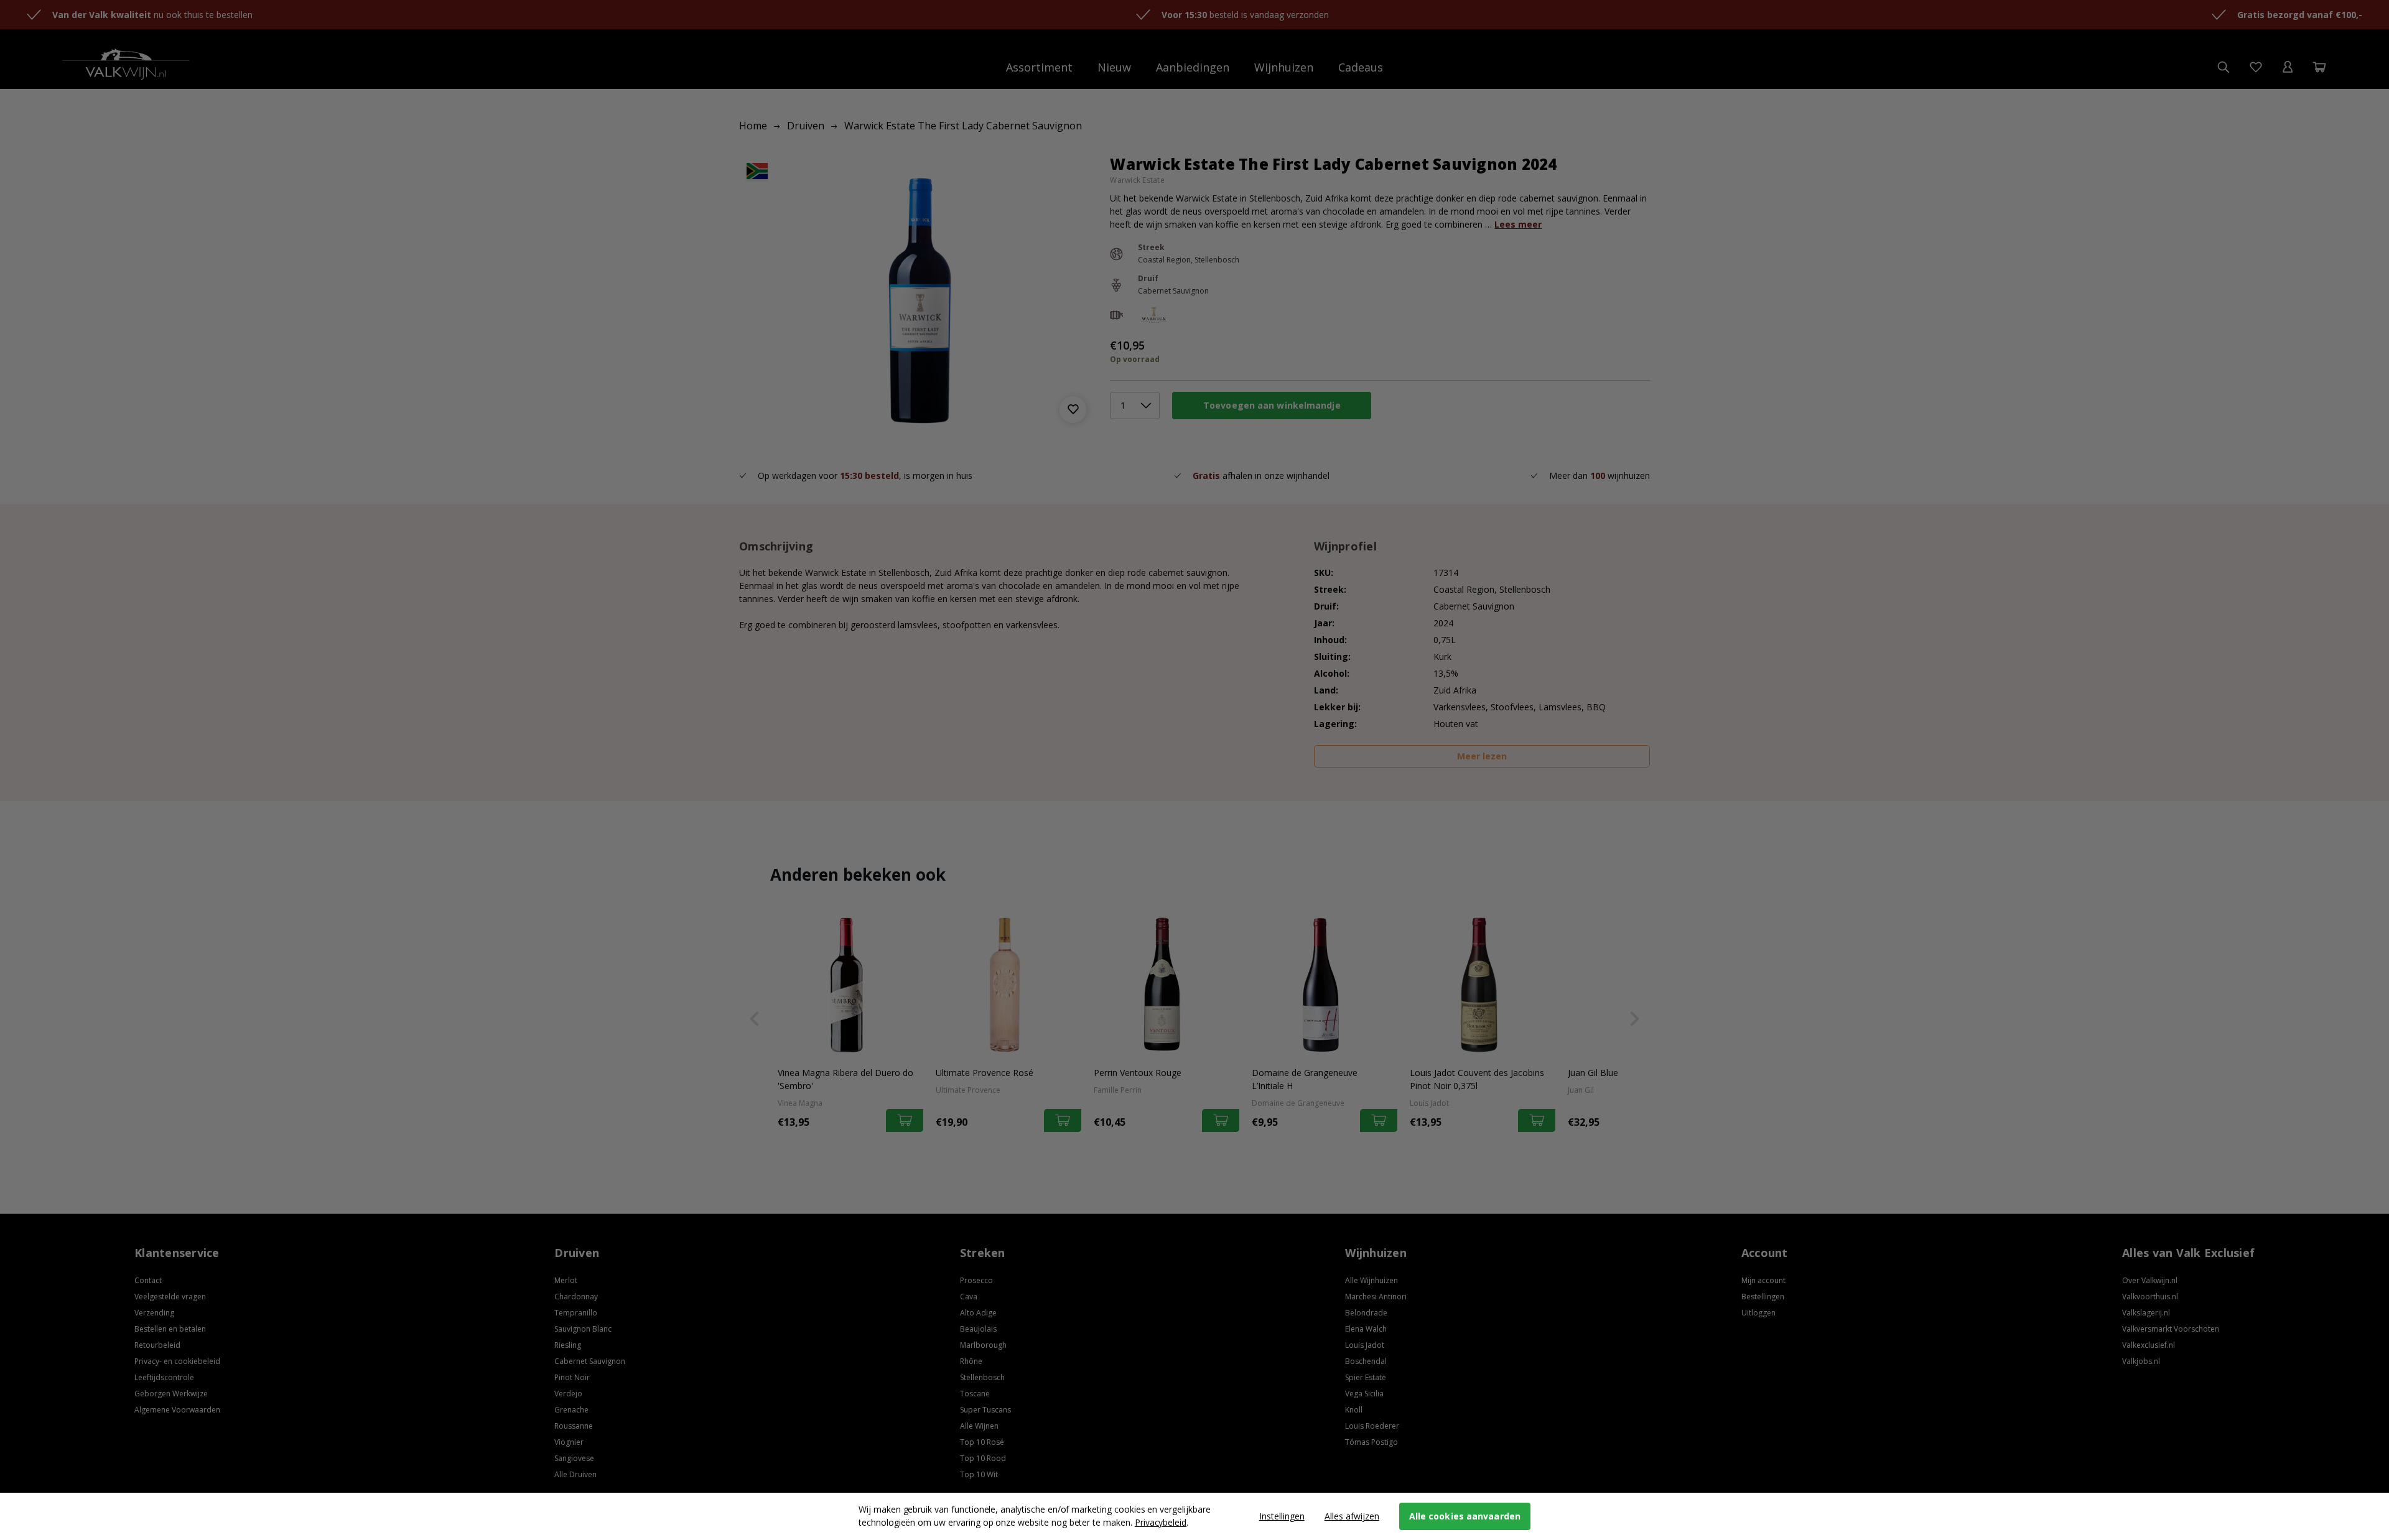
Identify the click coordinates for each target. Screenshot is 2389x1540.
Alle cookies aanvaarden (1465, 1516)
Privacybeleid (1161, 1522)
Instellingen (1282, 1516)
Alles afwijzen (1352, 1516)
